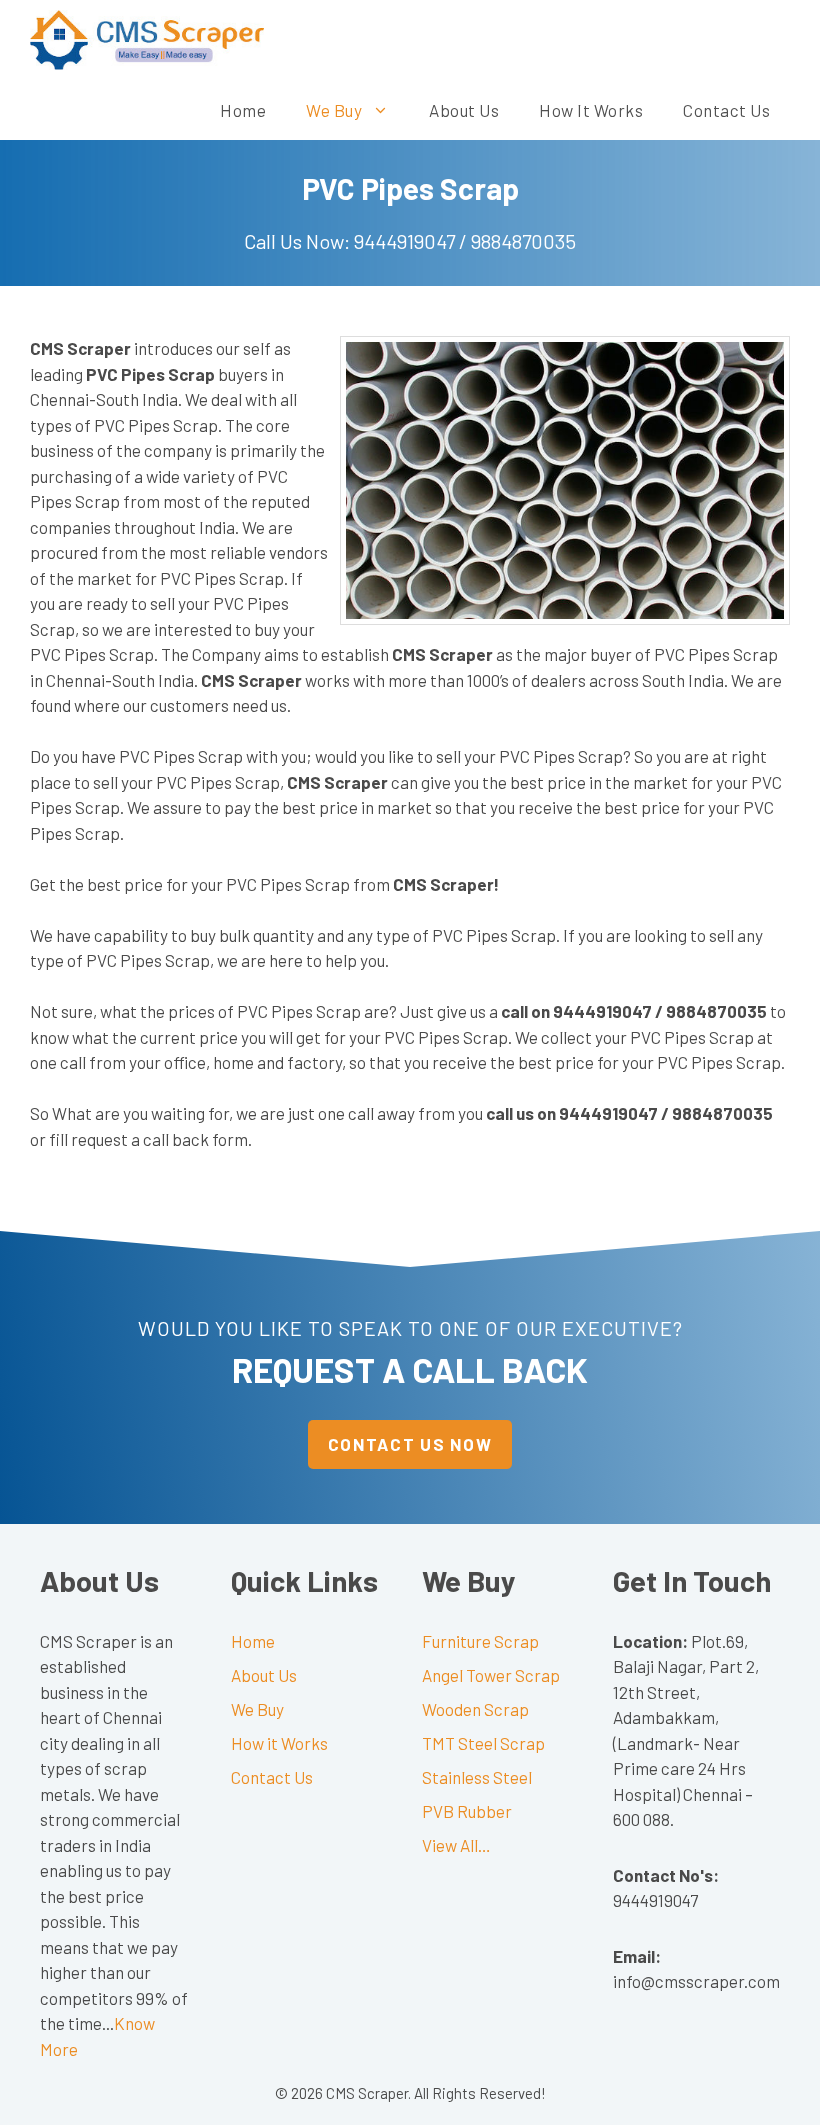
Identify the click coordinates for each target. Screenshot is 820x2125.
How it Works (591, 110)
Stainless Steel (477, 1777)
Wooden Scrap (475, 1709)
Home (243, 110)
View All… (456, 1845)
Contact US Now (410, 1444)
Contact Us (726, 110)
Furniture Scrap (480, 1641)
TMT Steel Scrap (483, 1743)
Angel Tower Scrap (491, 1675)
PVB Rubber (467, 1811)
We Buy (334, 110)
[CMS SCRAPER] (147, 40)
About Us (464, 110)
